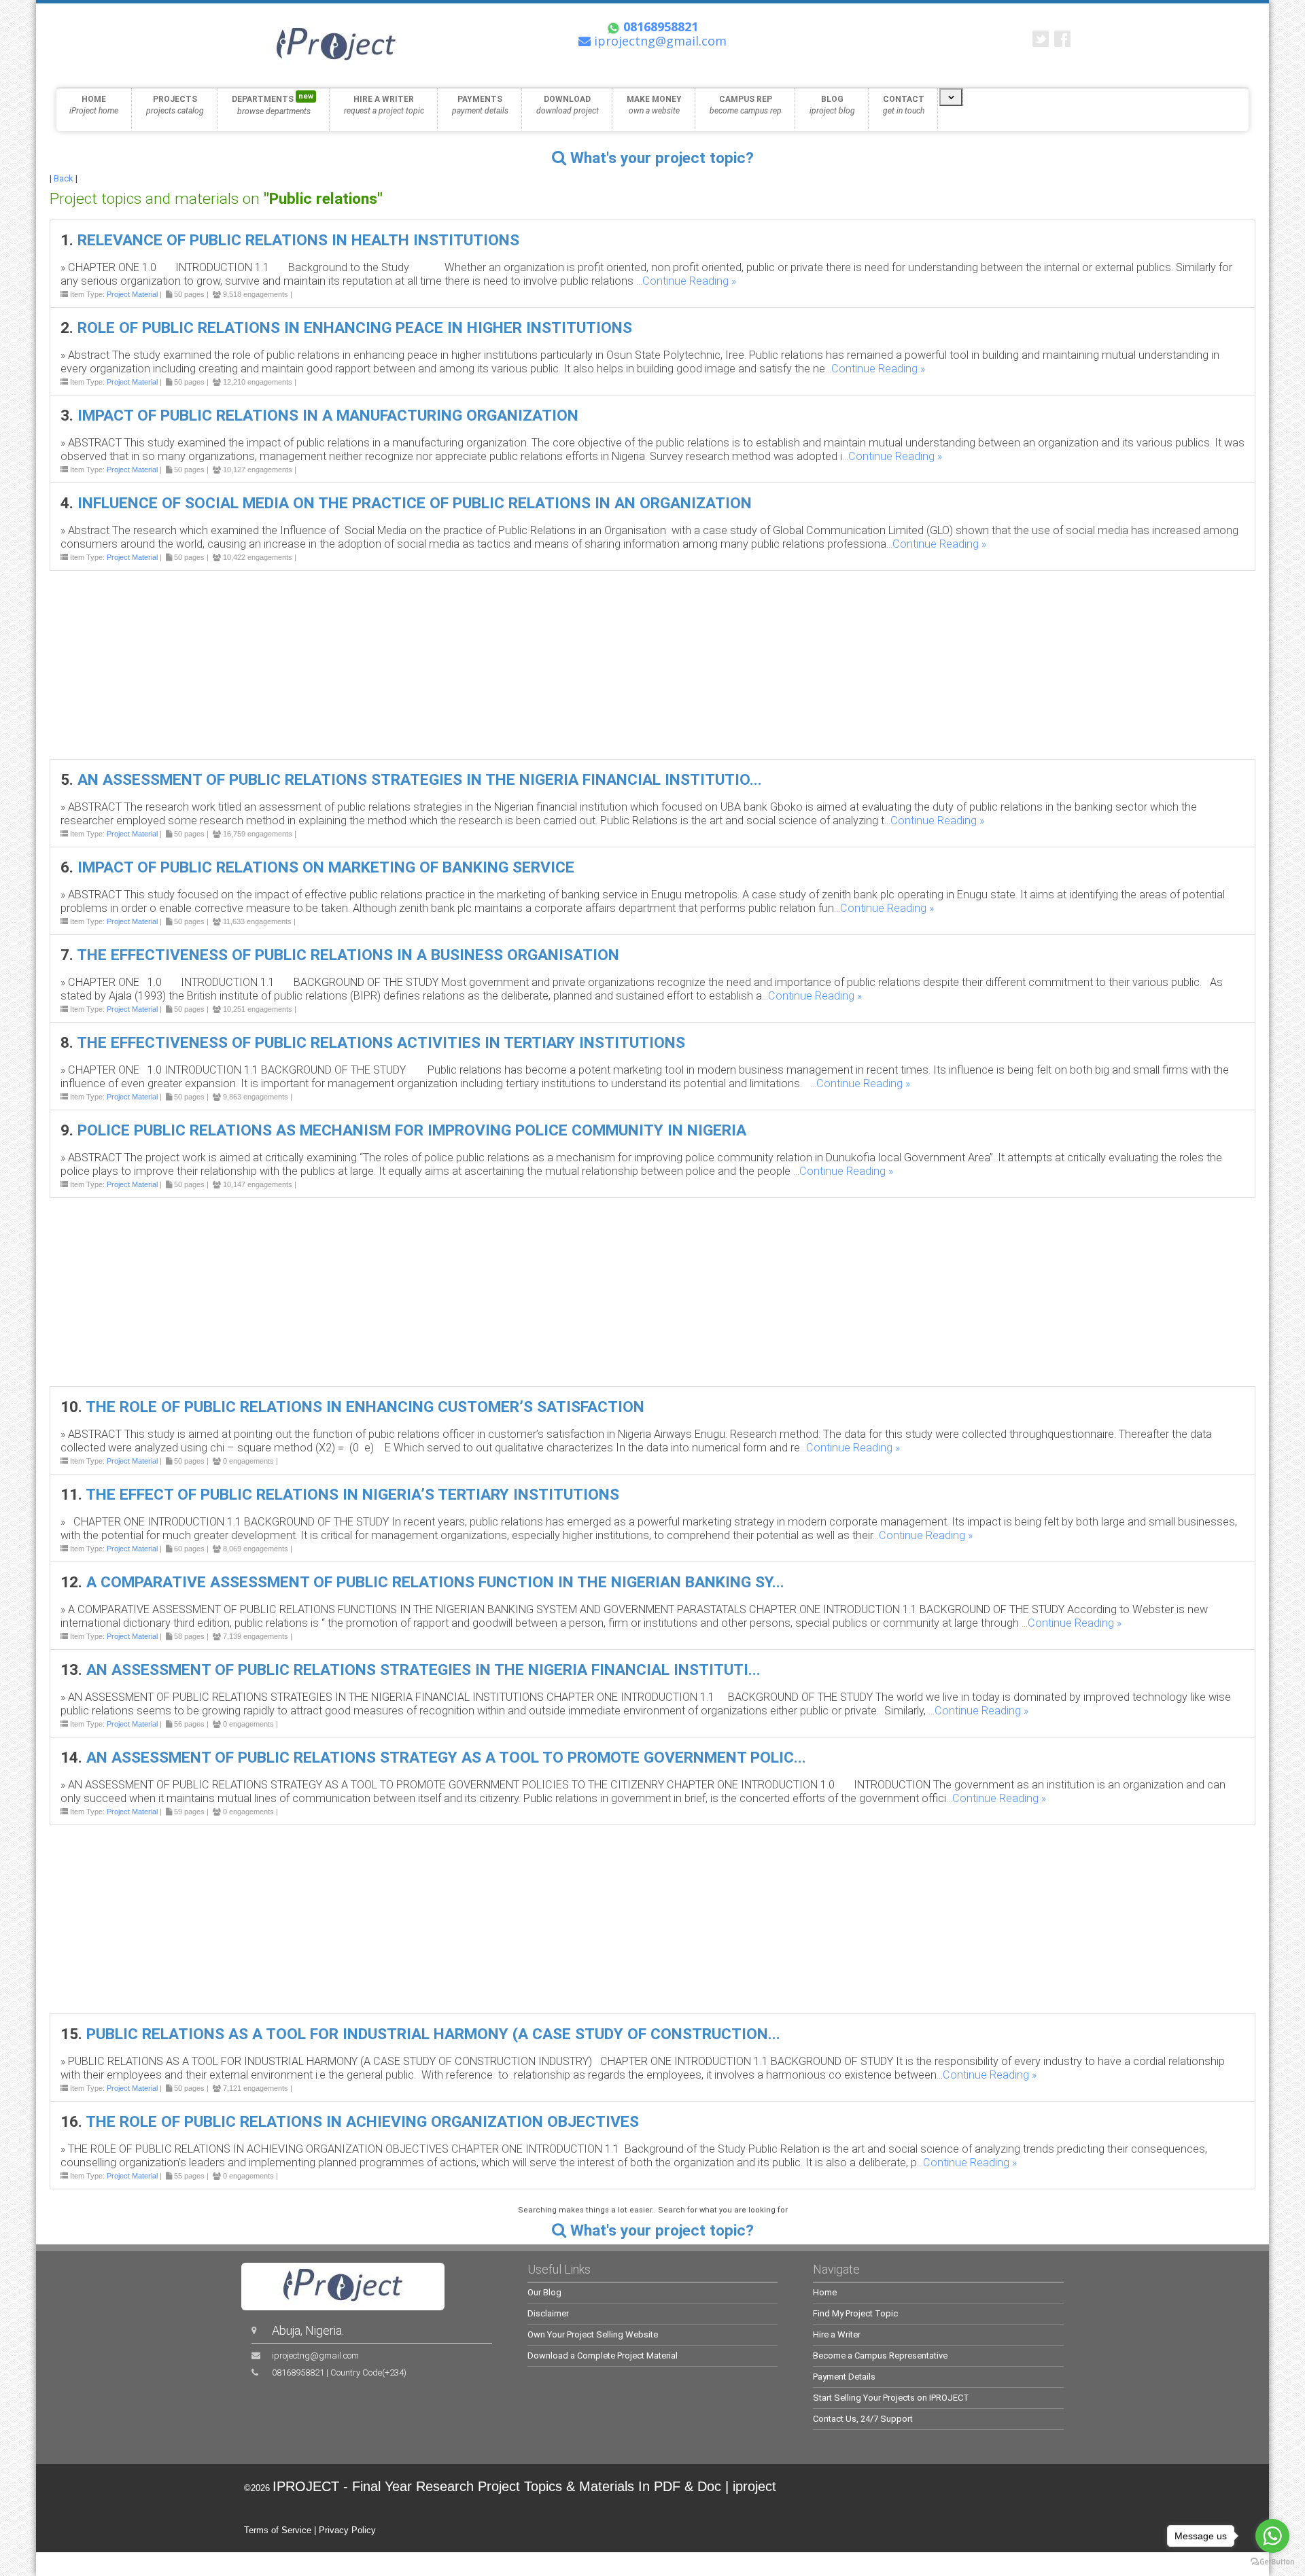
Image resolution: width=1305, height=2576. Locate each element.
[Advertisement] (457, 665)
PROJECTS (175, 105)
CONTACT (904, 105)
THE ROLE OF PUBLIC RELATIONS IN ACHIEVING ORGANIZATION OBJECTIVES (362, 2122)
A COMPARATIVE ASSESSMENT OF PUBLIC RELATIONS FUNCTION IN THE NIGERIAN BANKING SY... (435, 1582)
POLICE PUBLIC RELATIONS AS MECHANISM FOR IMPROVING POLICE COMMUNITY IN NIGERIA (412, 1130)
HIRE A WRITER (384, 105)
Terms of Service (278, 2530)
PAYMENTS (480, 105)
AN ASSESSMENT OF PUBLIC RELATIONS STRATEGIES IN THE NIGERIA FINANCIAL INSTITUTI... (423, 1670)
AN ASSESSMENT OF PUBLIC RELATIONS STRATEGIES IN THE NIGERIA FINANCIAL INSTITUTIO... (420, 780)
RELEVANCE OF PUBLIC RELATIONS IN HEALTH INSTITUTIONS (298, 240)
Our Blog (544, 2292)
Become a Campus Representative (880, 2356)
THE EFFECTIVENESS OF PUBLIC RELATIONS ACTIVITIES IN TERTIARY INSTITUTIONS (381, 1043)
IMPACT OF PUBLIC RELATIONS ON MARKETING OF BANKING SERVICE (326, 867)
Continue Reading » (689, 281)
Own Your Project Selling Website (593, 2334)
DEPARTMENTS (273, 104)
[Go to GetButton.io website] (1272, 2562)
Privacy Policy (347, 2530)
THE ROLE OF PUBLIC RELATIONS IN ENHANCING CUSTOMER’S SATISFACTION (365, 1407)
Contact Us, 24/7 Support (863, 2419)
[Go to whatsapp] (1272, 2536)
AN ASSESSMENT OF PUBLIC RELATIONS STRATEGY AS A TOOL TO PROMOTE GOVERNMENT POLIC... (446, 1758)
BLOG (832, 105)
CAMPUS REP (746, 105)
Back (64, 178)
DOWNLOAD (568, 105)
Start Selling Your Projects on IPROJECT (891, 2398)
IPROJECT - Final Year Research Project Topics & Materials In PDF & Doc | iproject (524, 2486)
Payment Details (844, 2377)
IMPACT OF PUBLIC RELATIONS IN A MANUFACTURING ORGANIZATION (328, 416)
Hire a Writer (837, 2334)
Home (825, 2292)
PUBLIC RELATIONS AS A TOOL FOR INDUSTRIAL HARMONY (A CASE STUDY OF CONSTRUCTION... (433, 2034)
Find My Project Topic (855, 2313)
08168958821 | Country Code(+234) (339, 2372)
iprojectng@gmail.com (315, 2356)
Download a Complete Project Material (603, 2356)
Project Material (132, 294)
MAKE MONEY (654, 105)
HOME (94, 105)
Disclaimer (548, 2313)
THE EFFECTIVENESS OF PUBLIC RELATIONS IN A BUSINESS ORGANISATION (348, 955)
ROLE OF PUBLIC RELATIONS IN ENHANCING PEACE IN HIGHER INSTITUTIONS (355, 328)
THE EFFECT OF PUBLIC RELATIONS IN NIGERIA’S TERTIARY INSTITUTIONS (352, 1495)
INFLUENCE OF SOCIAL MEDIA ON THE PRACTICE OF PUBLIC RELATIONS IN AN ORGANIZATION (415, 503)
